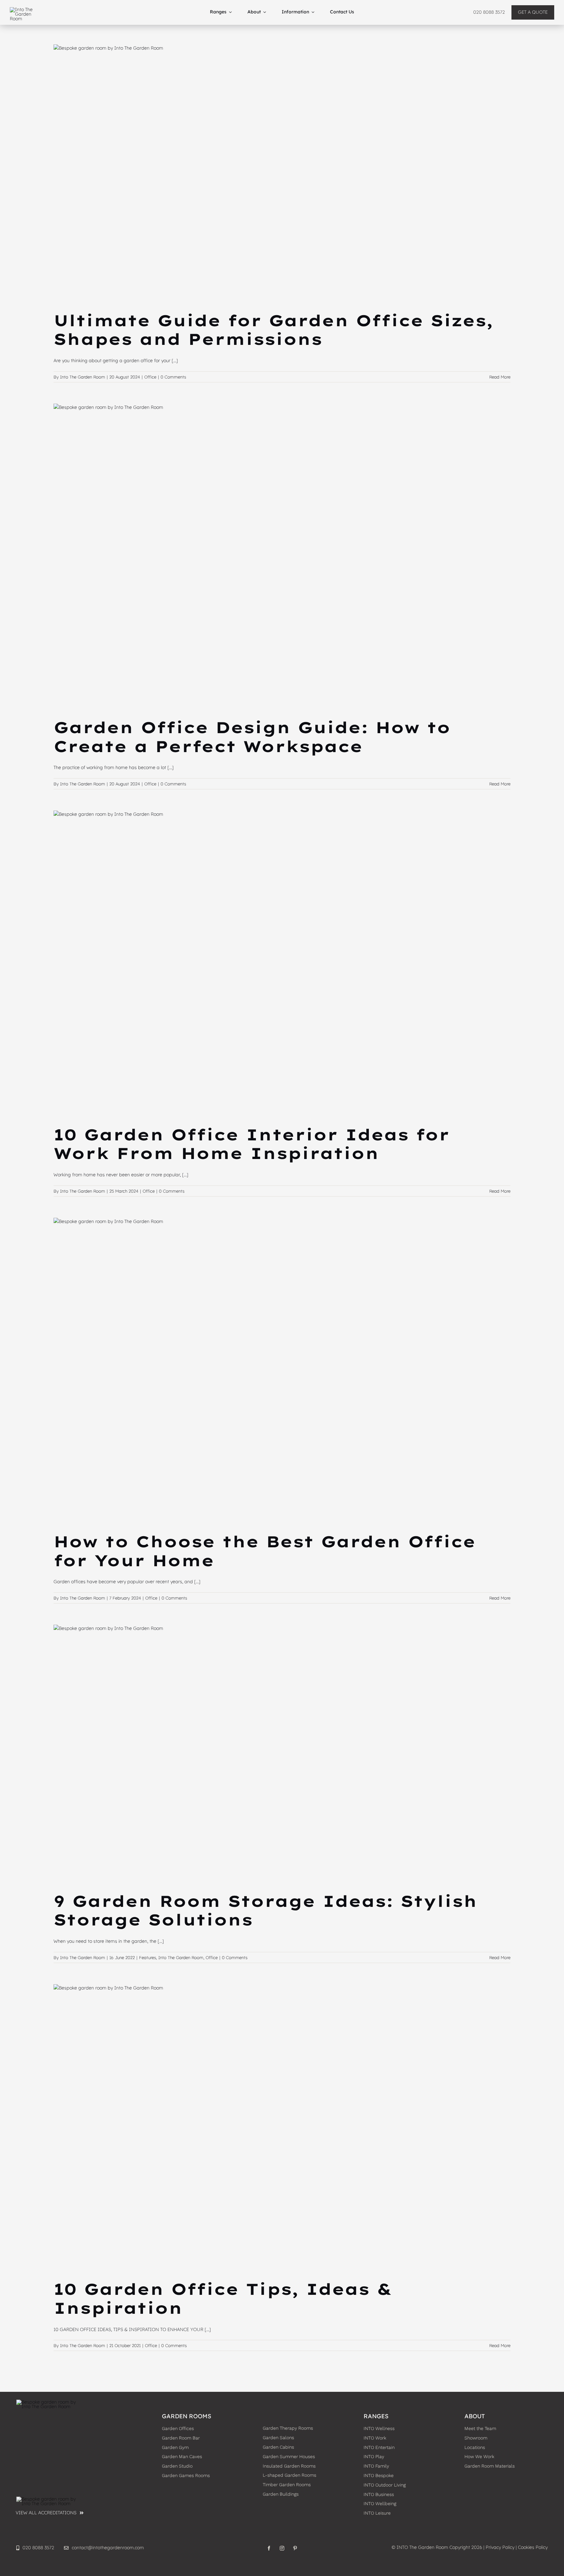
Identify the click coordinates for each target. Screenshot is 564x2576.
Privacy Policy (500, 2547)
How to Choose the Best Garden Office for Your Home (265, 1551)
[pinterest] (295, 2548)
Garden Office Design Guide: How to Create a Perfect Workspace (252, 737)
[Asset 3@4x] (26, 9)
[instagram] (282, 2548)
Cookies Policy (533, 2547)
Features (148, 1957)
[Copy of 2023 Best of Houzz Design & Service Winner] (49, 2499)
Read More (500, 377)
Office (150, 377)
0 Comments (173, 377)
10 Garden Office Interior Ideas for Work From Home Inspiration (251, 1144)
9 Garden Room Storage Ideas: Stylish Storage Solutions (265, 1910)
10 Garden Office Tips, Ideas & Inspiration (223, 2298)
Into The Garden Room (83, 377)
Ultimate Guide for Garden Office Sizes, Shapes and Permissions (273, 330)
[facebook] (269, 2548)
